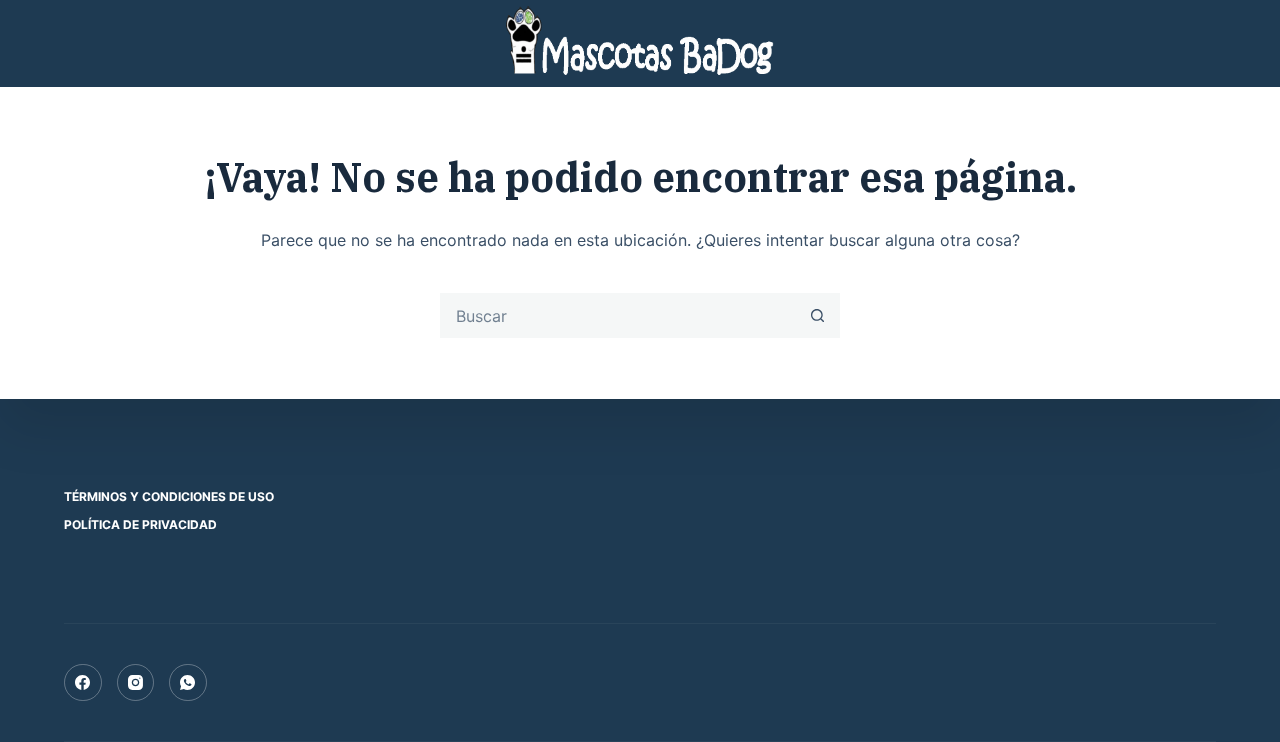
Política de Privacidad (140, 524)
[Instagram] (136, 683)
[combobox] (618, 315)
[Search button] (817, 315)
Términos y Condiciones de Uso (169, 496)
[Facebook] (83, 683)
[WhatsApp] (188, 683)
